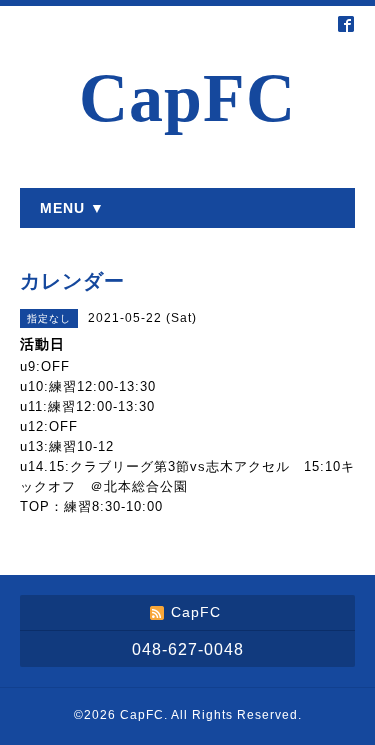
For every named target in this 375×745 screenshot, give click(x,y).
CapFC (187, 98)
